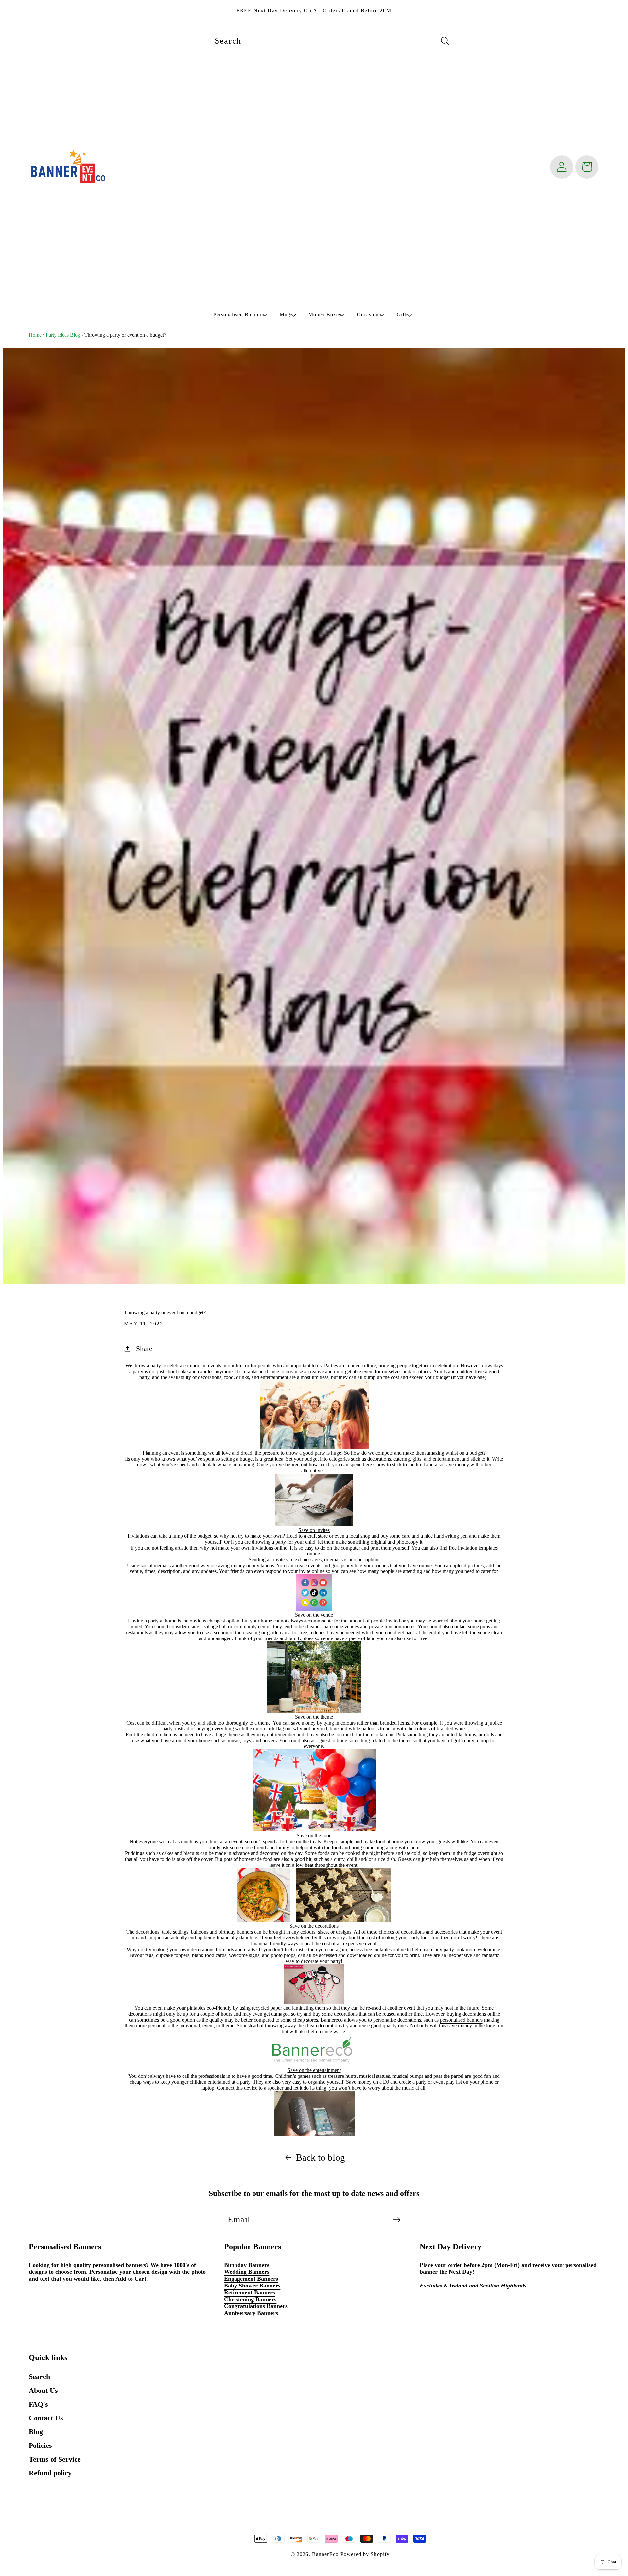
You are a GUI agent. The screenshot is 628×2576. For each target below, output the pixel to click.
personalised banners (461, 2020)
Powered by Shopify (365, 2554)
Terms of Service (55, 2459)
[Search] (445, 41)
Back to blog (321, 2157)
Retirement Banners (250, 2292)
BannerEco (325, 2554)
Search (39, 2377)
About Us (43, 2390)
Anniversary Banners (251, 2313)
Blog (36, 2432)
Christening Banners (250, 2299)
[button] (239, 315)
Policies (40, 2445)
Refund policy (50, 2473)
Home (35, 335)
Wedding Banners (247, 2272)
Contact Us (46, 2418)
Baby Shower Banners (252, 2286)
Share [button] (144, 1349)
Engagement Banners (251, 2279)
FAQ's (38, 2404)
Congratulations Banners (256, 2306)
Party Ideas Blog (63, 335)
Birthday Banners (247, 2265)
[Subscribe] (397, 2220)
